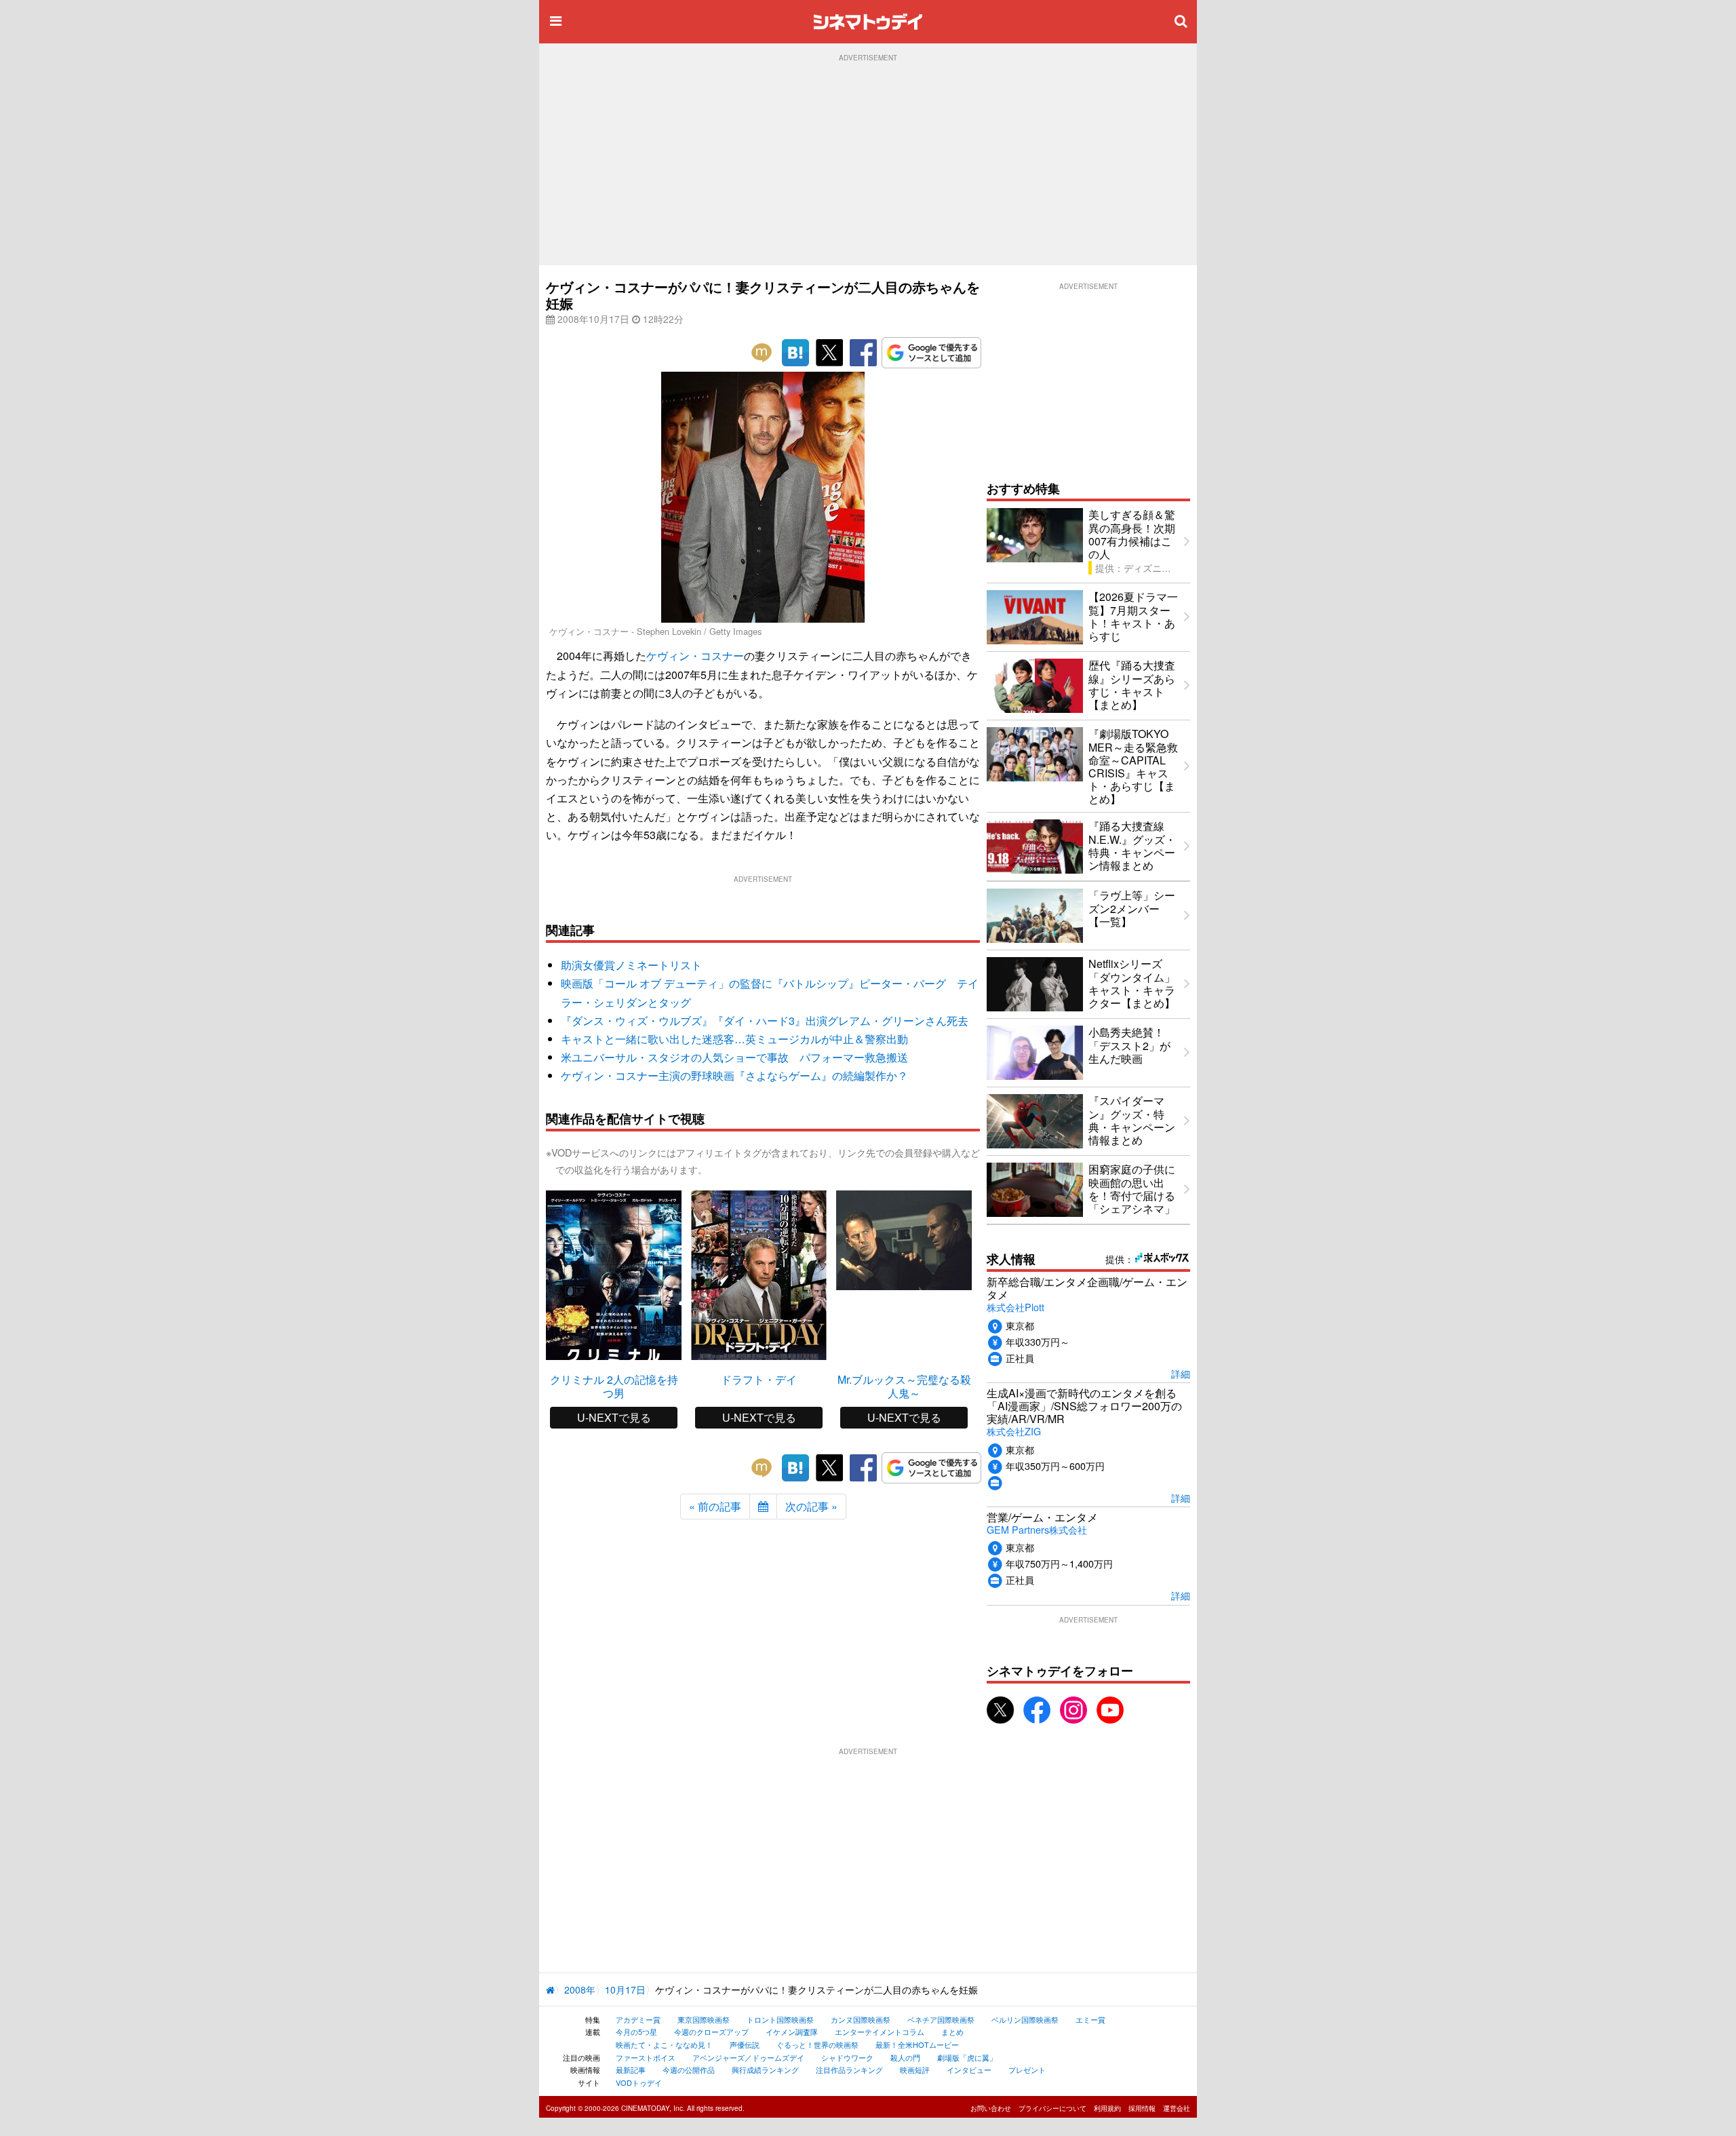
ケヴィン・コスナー (695, 656)
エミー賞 (1090, 2019)
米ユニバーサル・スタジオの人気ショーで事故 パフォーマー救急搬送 (734, 1057)
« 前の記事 (715, 1506)
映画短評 (915, 2070)
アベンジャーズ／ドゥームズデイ (748, 2057)
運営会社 (1177, 2108)
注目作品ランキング (849, 2070)
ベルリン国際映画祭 (1025, 2019)
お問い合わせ (991, 2108)
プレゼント (1027, 2070)
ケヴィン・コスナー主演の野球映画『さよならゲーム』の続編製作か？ (734, 1075)
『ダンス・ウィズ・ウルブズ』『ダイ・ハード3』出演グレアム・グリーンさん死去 (765, 1021)
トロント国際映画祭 (780, 2019)
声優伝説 (745, 2044)
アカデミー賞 (638, 2019)
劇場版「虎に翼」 (967, 2057)
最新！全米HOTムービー (917, 2044)
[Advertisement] (868, 163)
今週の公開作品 (689, 2070)
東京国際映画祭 (704, 2019)
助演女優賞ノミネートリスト (631, 965)
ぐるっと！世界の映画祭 (817, 2044)
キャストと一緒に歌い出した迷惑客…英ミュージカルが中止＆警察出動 (734, 1039)
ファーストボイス (646, 2057)
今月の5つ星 (636, 2032)
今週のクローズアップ (711, 2032)
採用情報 (1142, 2108)
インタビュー (969, 2070)
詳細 (1181, 1373)
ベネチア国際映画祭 (941, 2019)
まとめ (952, 2032)
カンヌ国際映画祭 (861, 2019)
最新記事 (631, 2070)
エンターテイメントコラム (880, 2032)
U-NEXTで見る (614, 1417)
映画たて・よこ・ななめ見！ (664, 2044)
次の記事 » (811, 1506)
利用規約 (1107, 2108)
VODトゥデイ (639, 2082)
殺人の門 (905, 2057)
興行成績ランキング (765, 2070)
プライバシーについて (1052, 2108)
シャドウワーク (847, 2057)
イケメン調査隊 (792, 2032)
